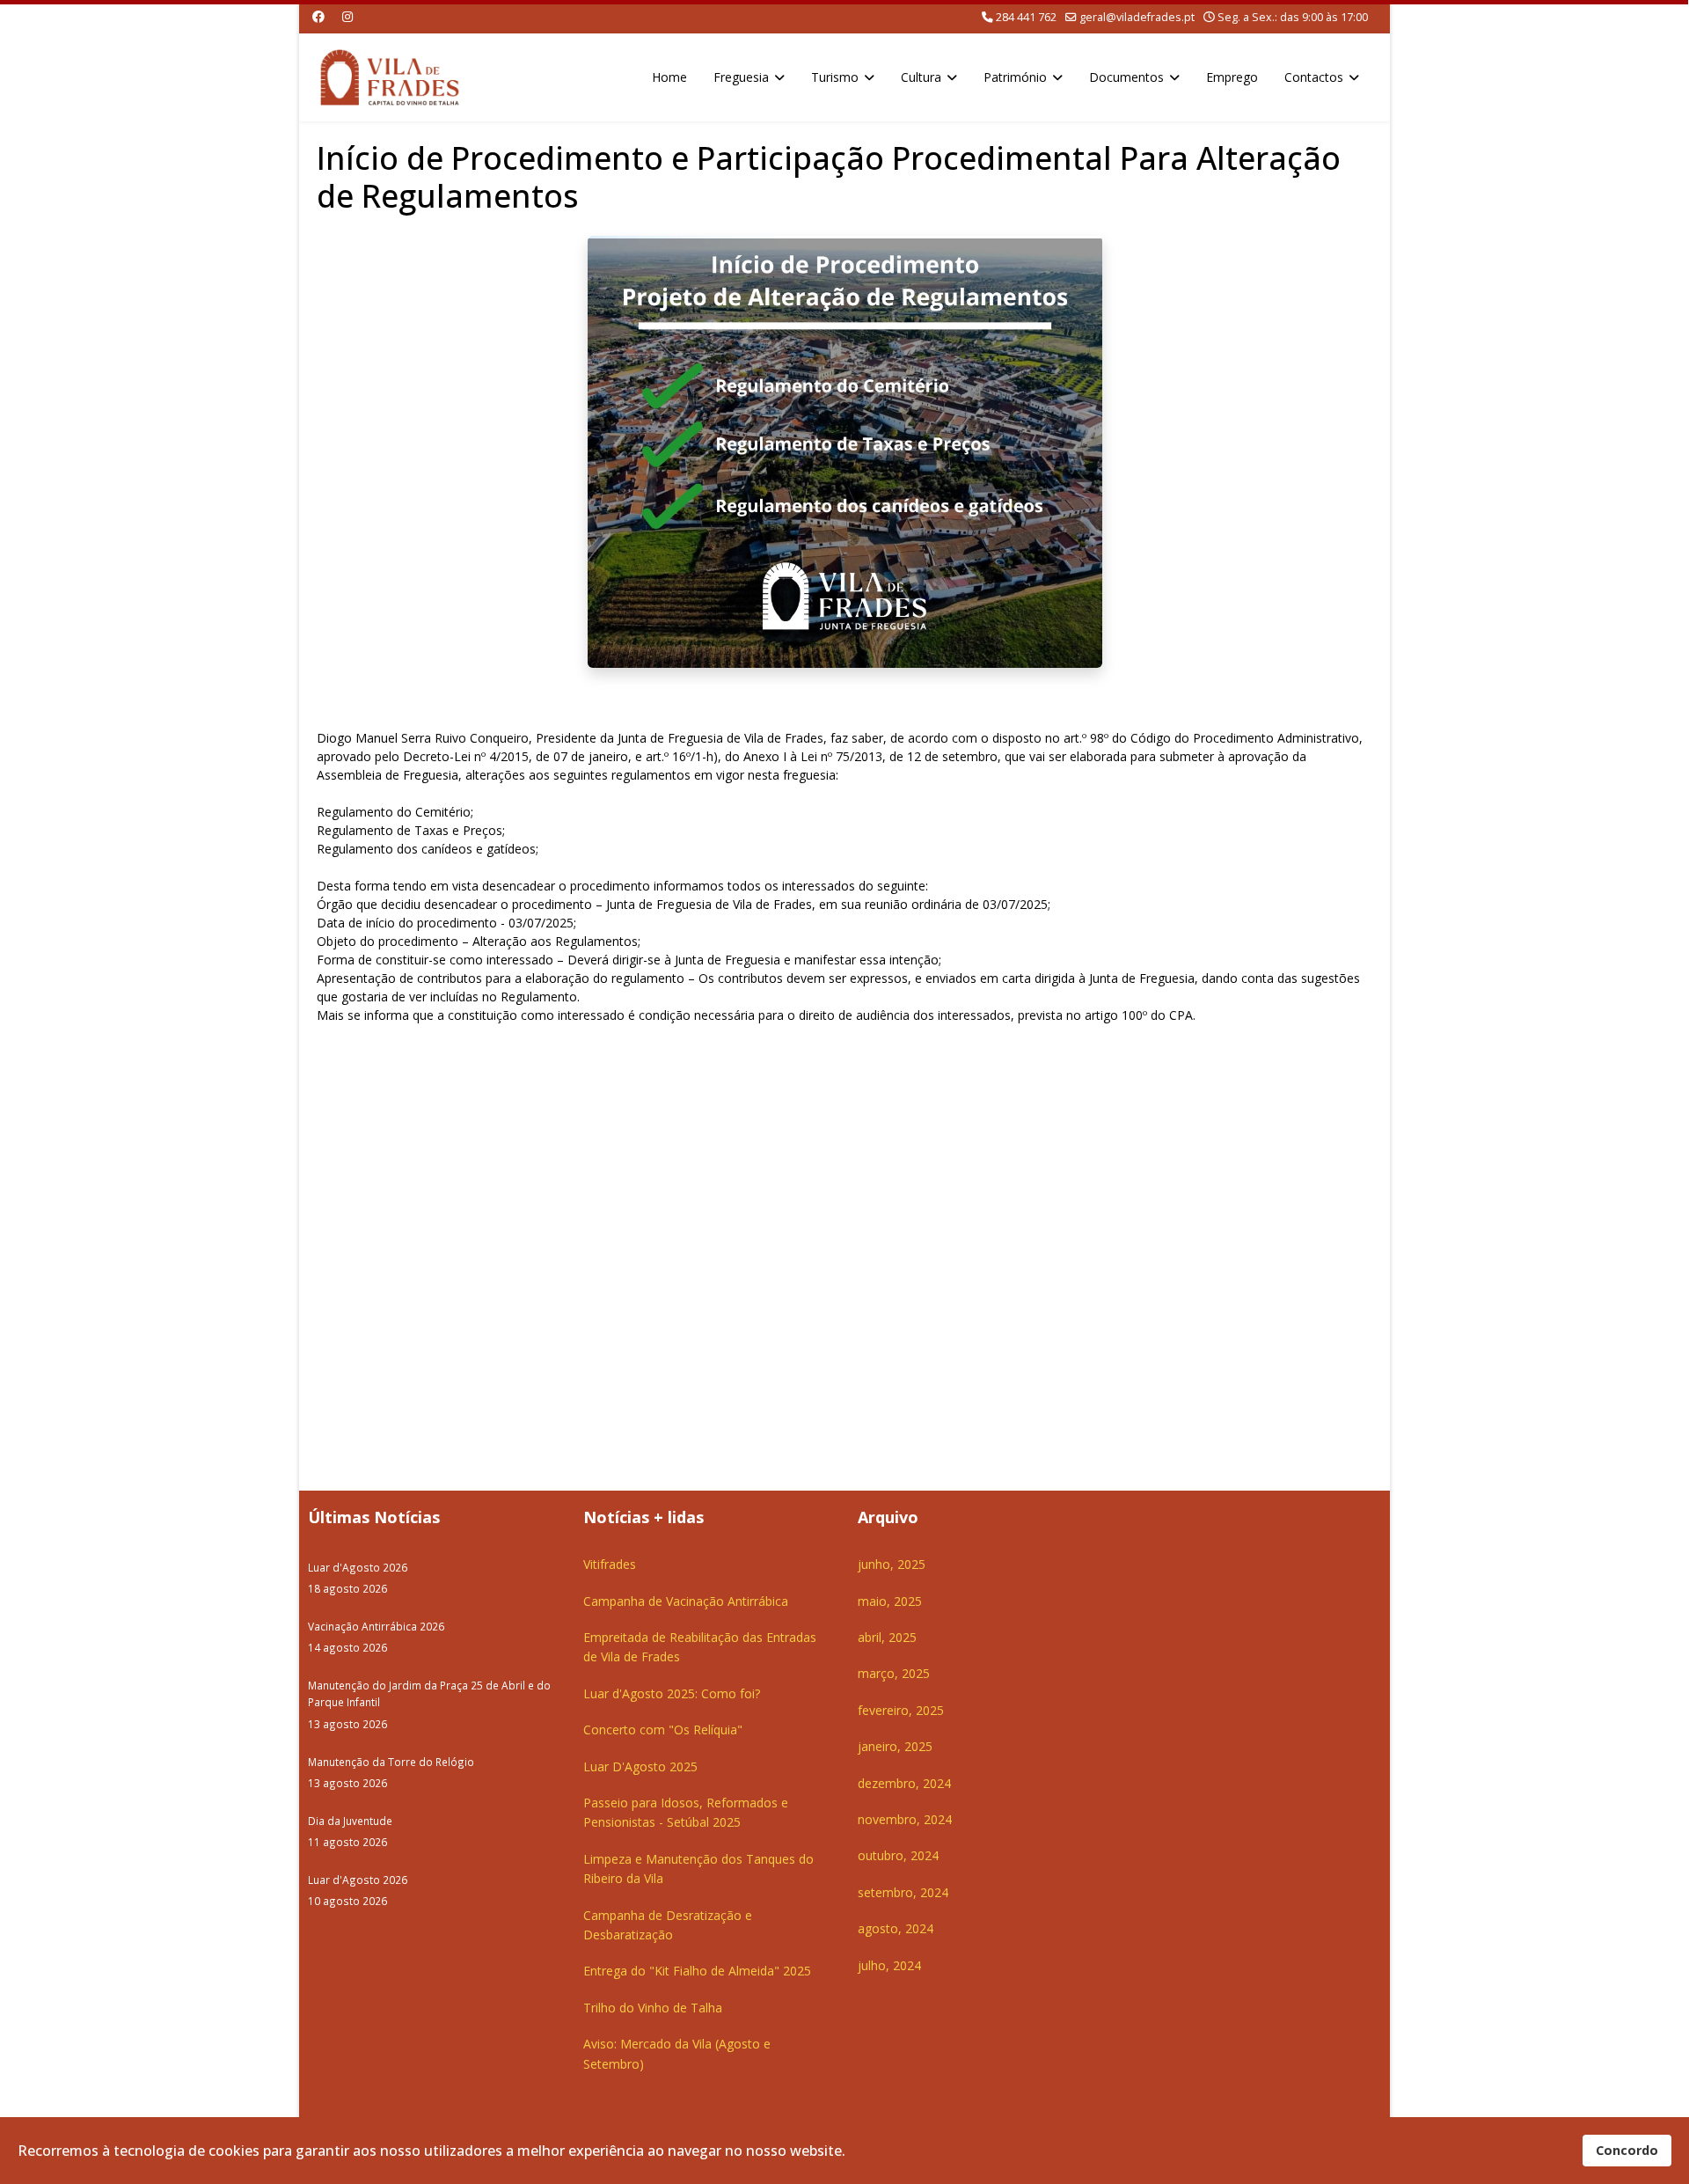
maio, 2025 (890, 1601)
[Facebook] (318, 16)
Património (1015, 77)
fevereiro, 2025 (901, 1710)
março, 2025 (894, 1673)
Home (669, 77)
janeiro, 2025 (895, 1746)
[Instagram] (347, 16)
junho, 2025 (892, 1564)
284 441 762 (1026, 17)
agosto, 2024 (896, 1928)
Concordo (1627, 2150)
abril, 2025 (887, 1637)
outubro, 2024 (898, 1855)
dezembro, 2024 (904, 1783)
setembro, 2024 (903, 1892)
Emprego (1232, 77)
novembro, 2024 (905, 1819)
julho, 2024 (889, 1965)
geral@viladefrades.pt (1137, 17)
